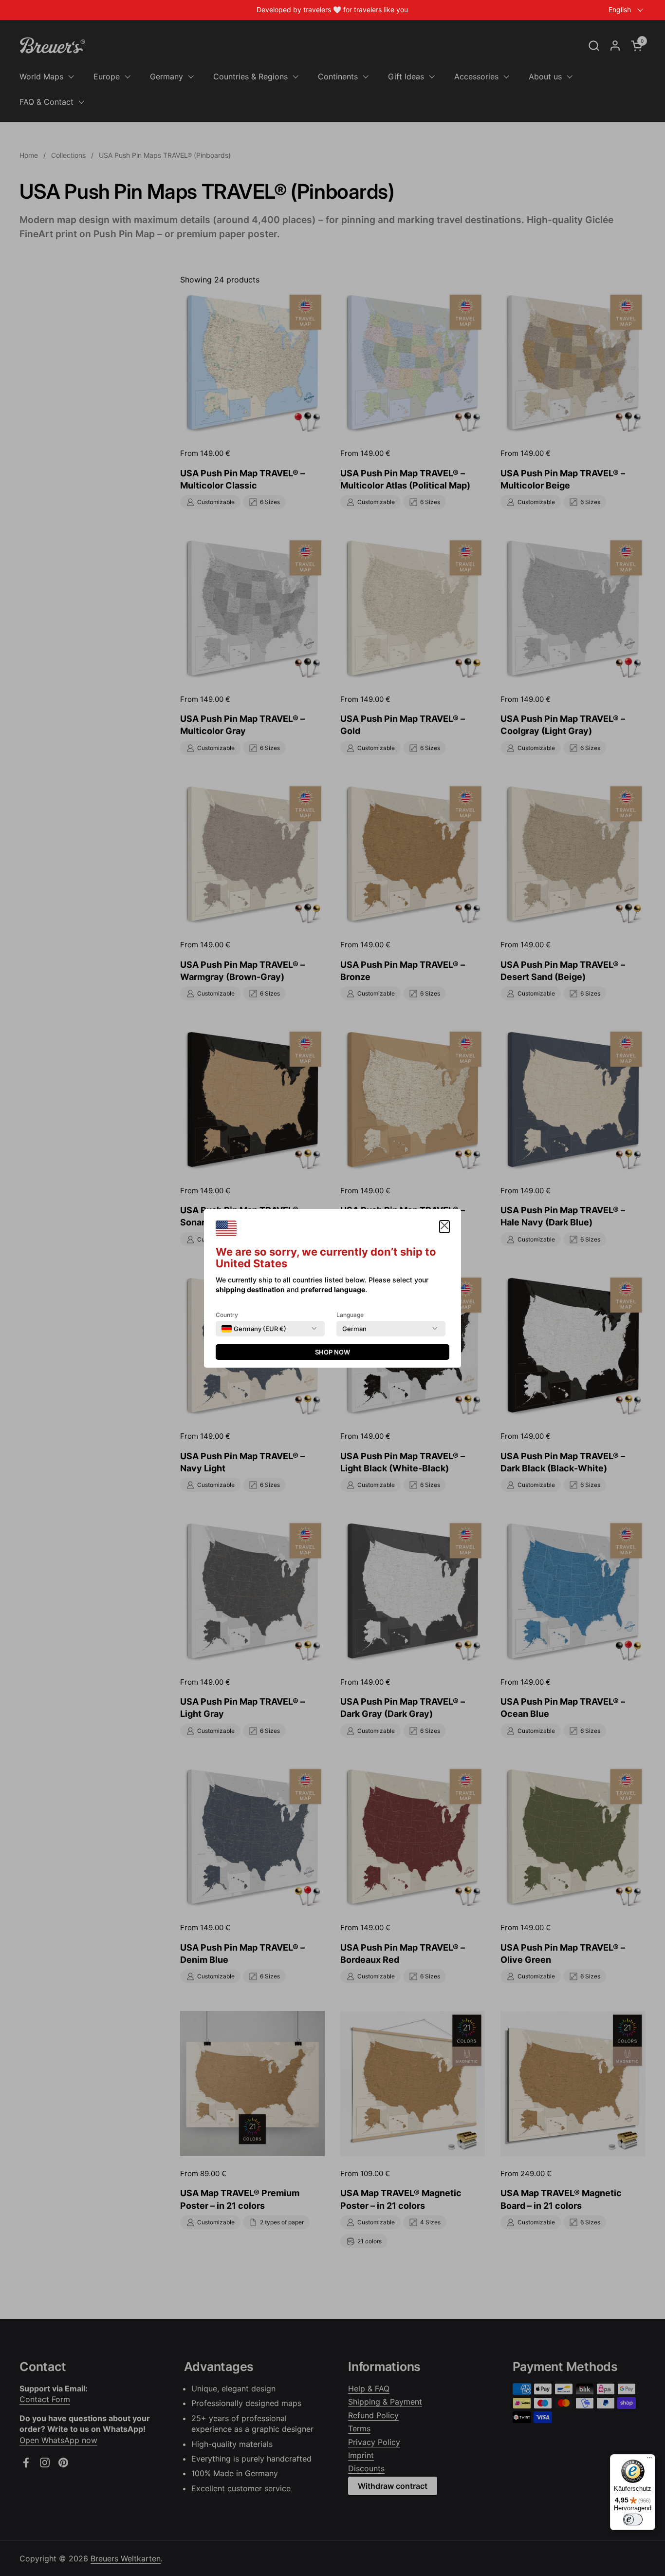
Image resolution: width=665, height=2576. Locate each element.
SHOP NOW (332, 1352)
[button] (444, 1227)
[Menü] (649, 2460)
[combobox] (254, 1329)
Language (350, 1315)
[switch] (633, 2520)
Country (227, 1315)
